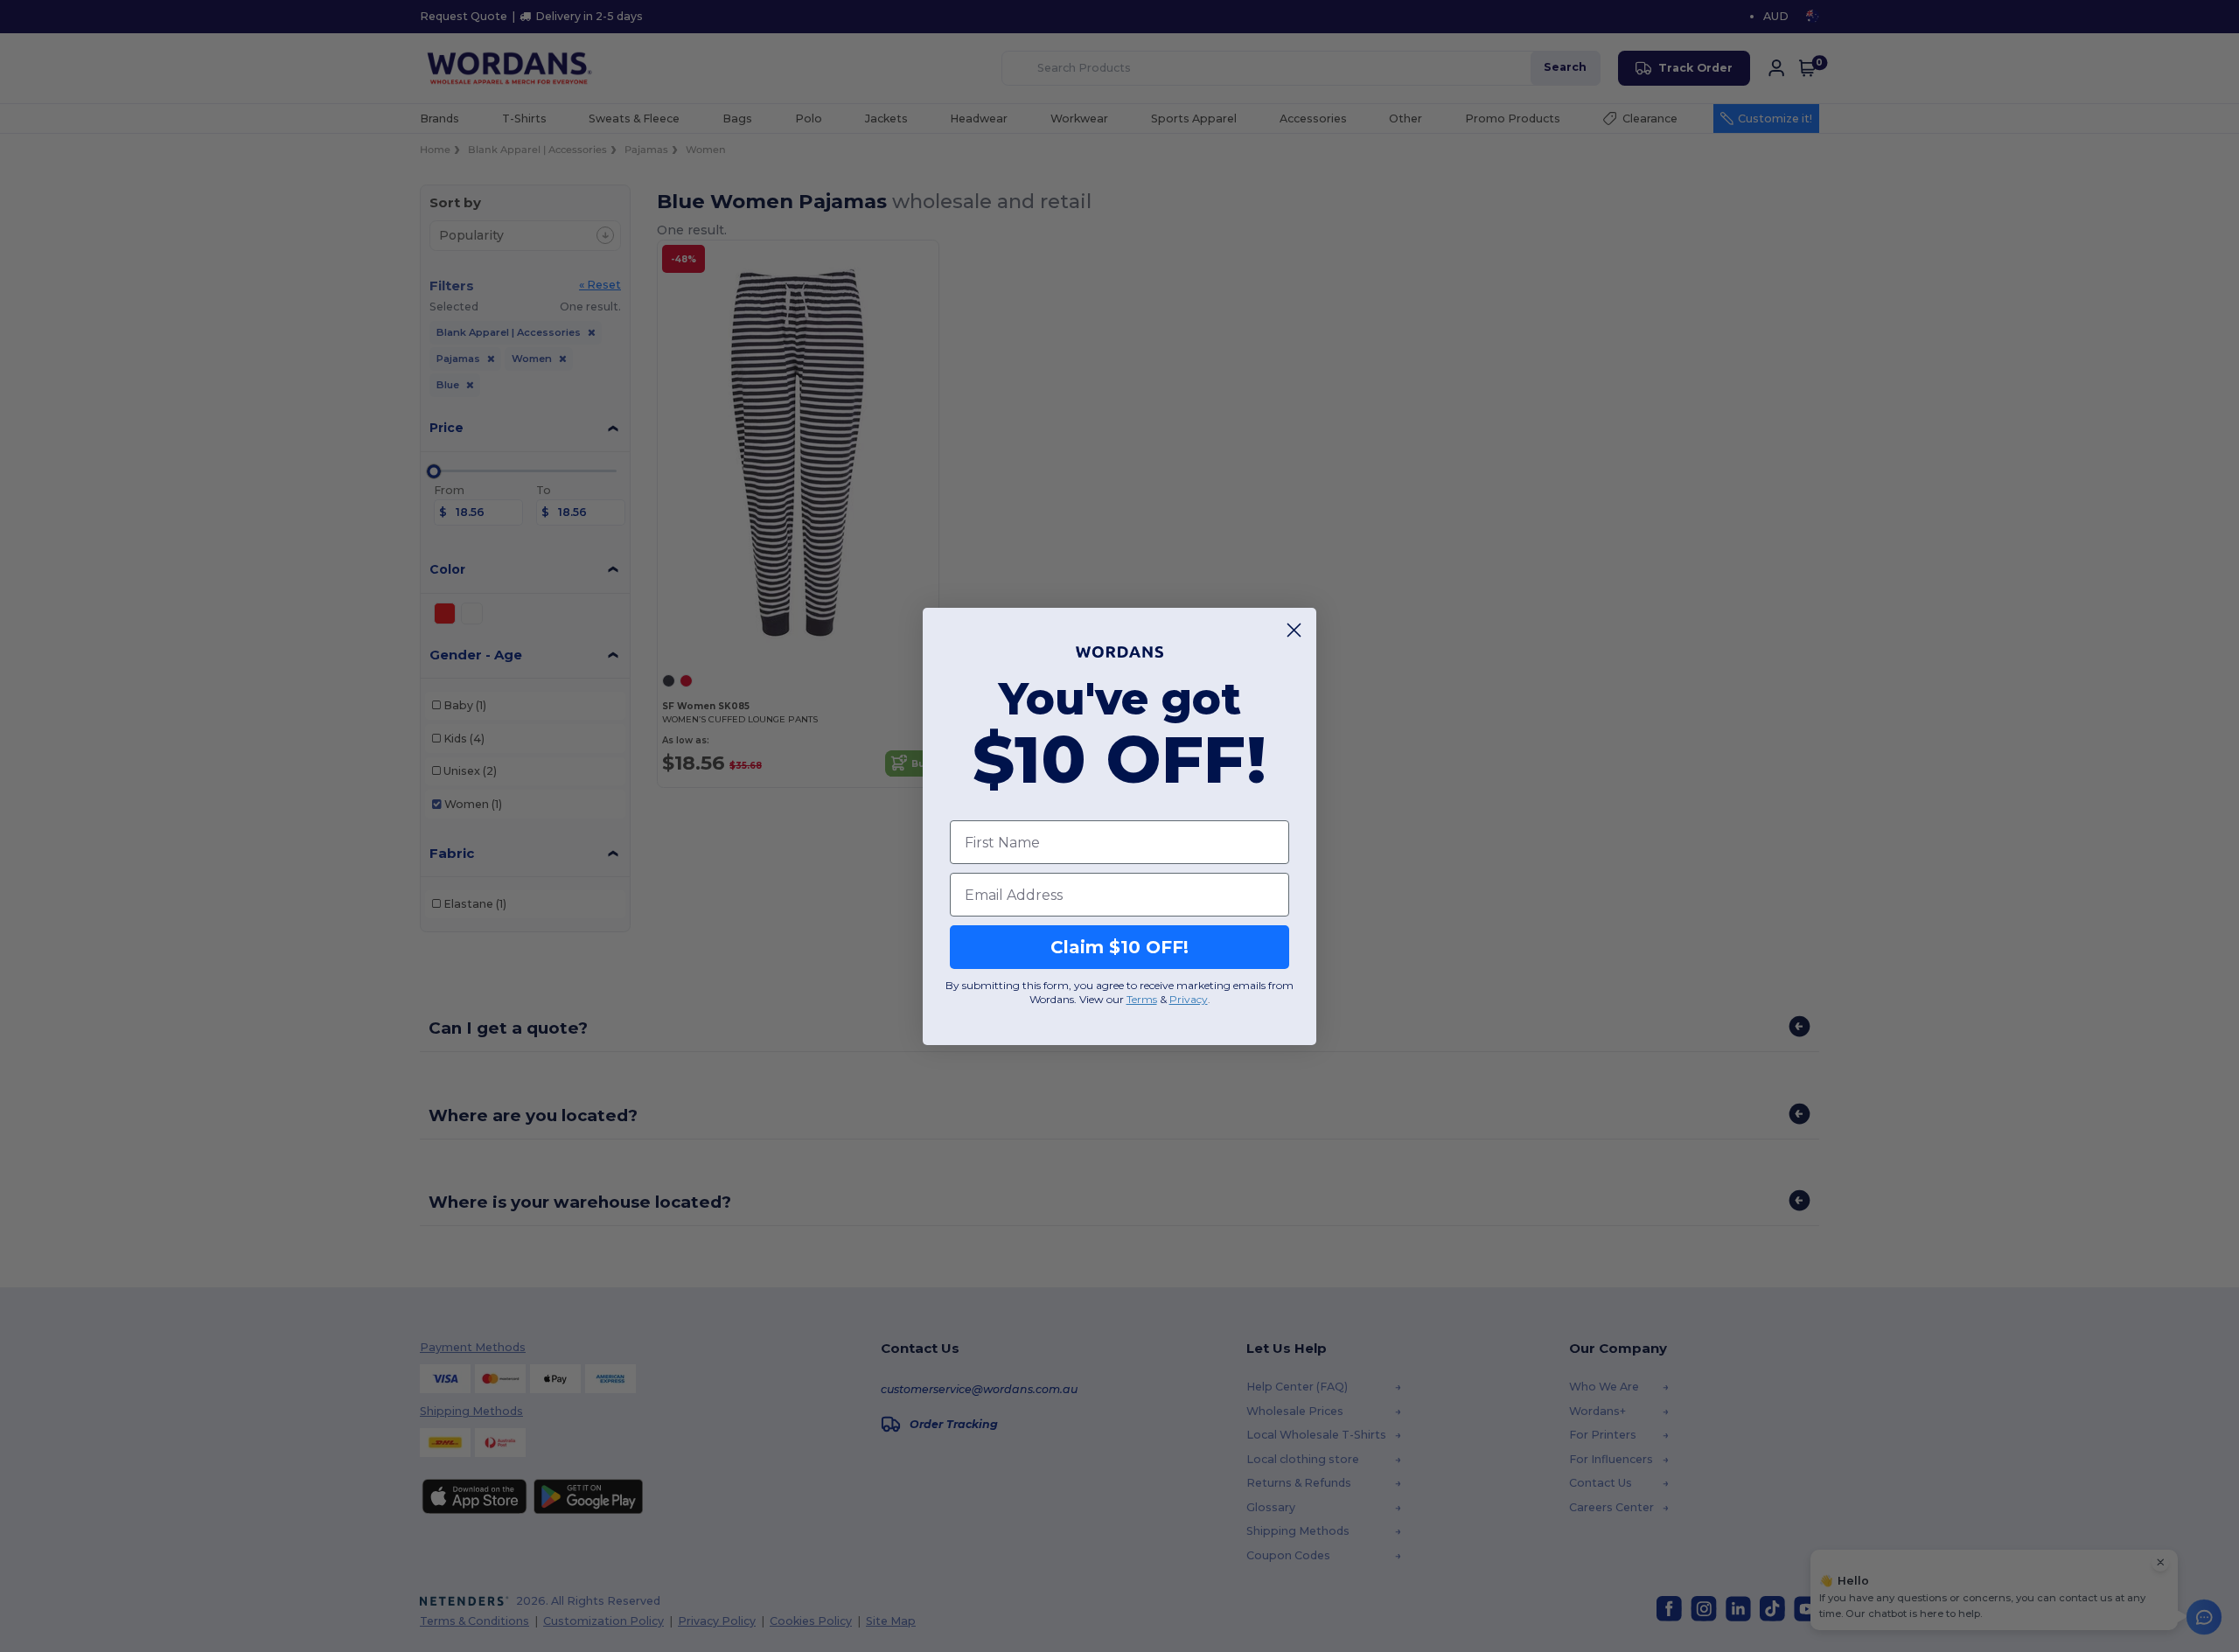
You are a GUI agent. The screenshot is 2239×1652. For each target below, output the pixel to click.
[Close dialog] (1294, 630)
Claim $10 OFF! (1119, 947)
